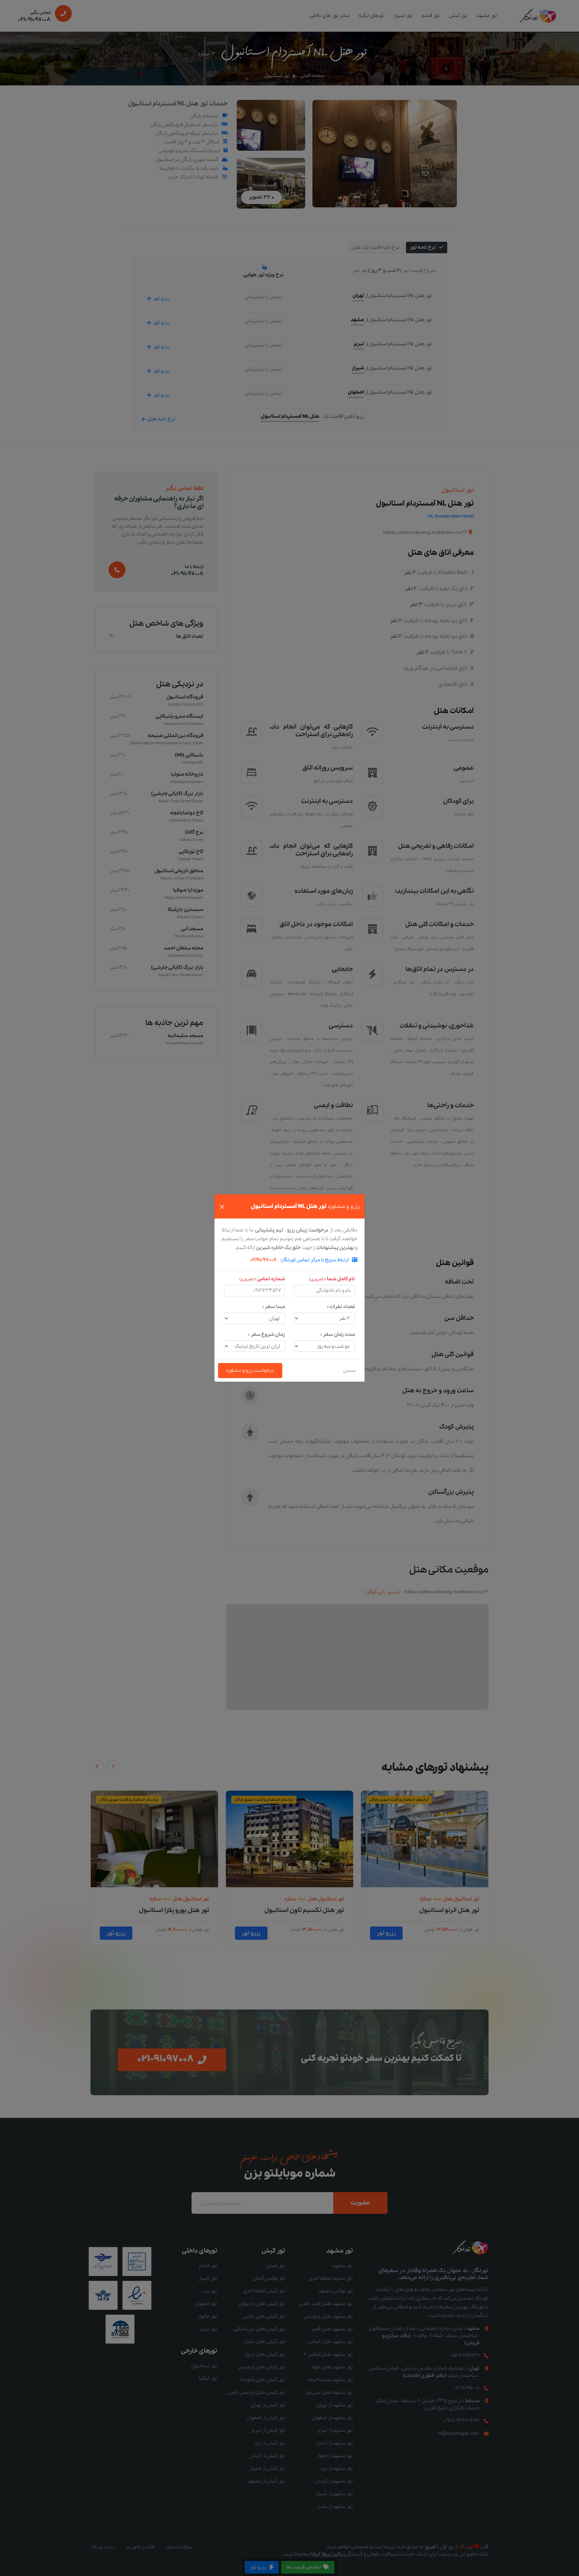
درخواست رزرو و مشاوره (250, 1370)
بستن (350, 1370)
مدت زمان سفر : (338, 1334)
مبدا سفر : (274, 1307)
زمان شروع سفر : (267, 1334)
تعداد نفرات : (341, 1307)
